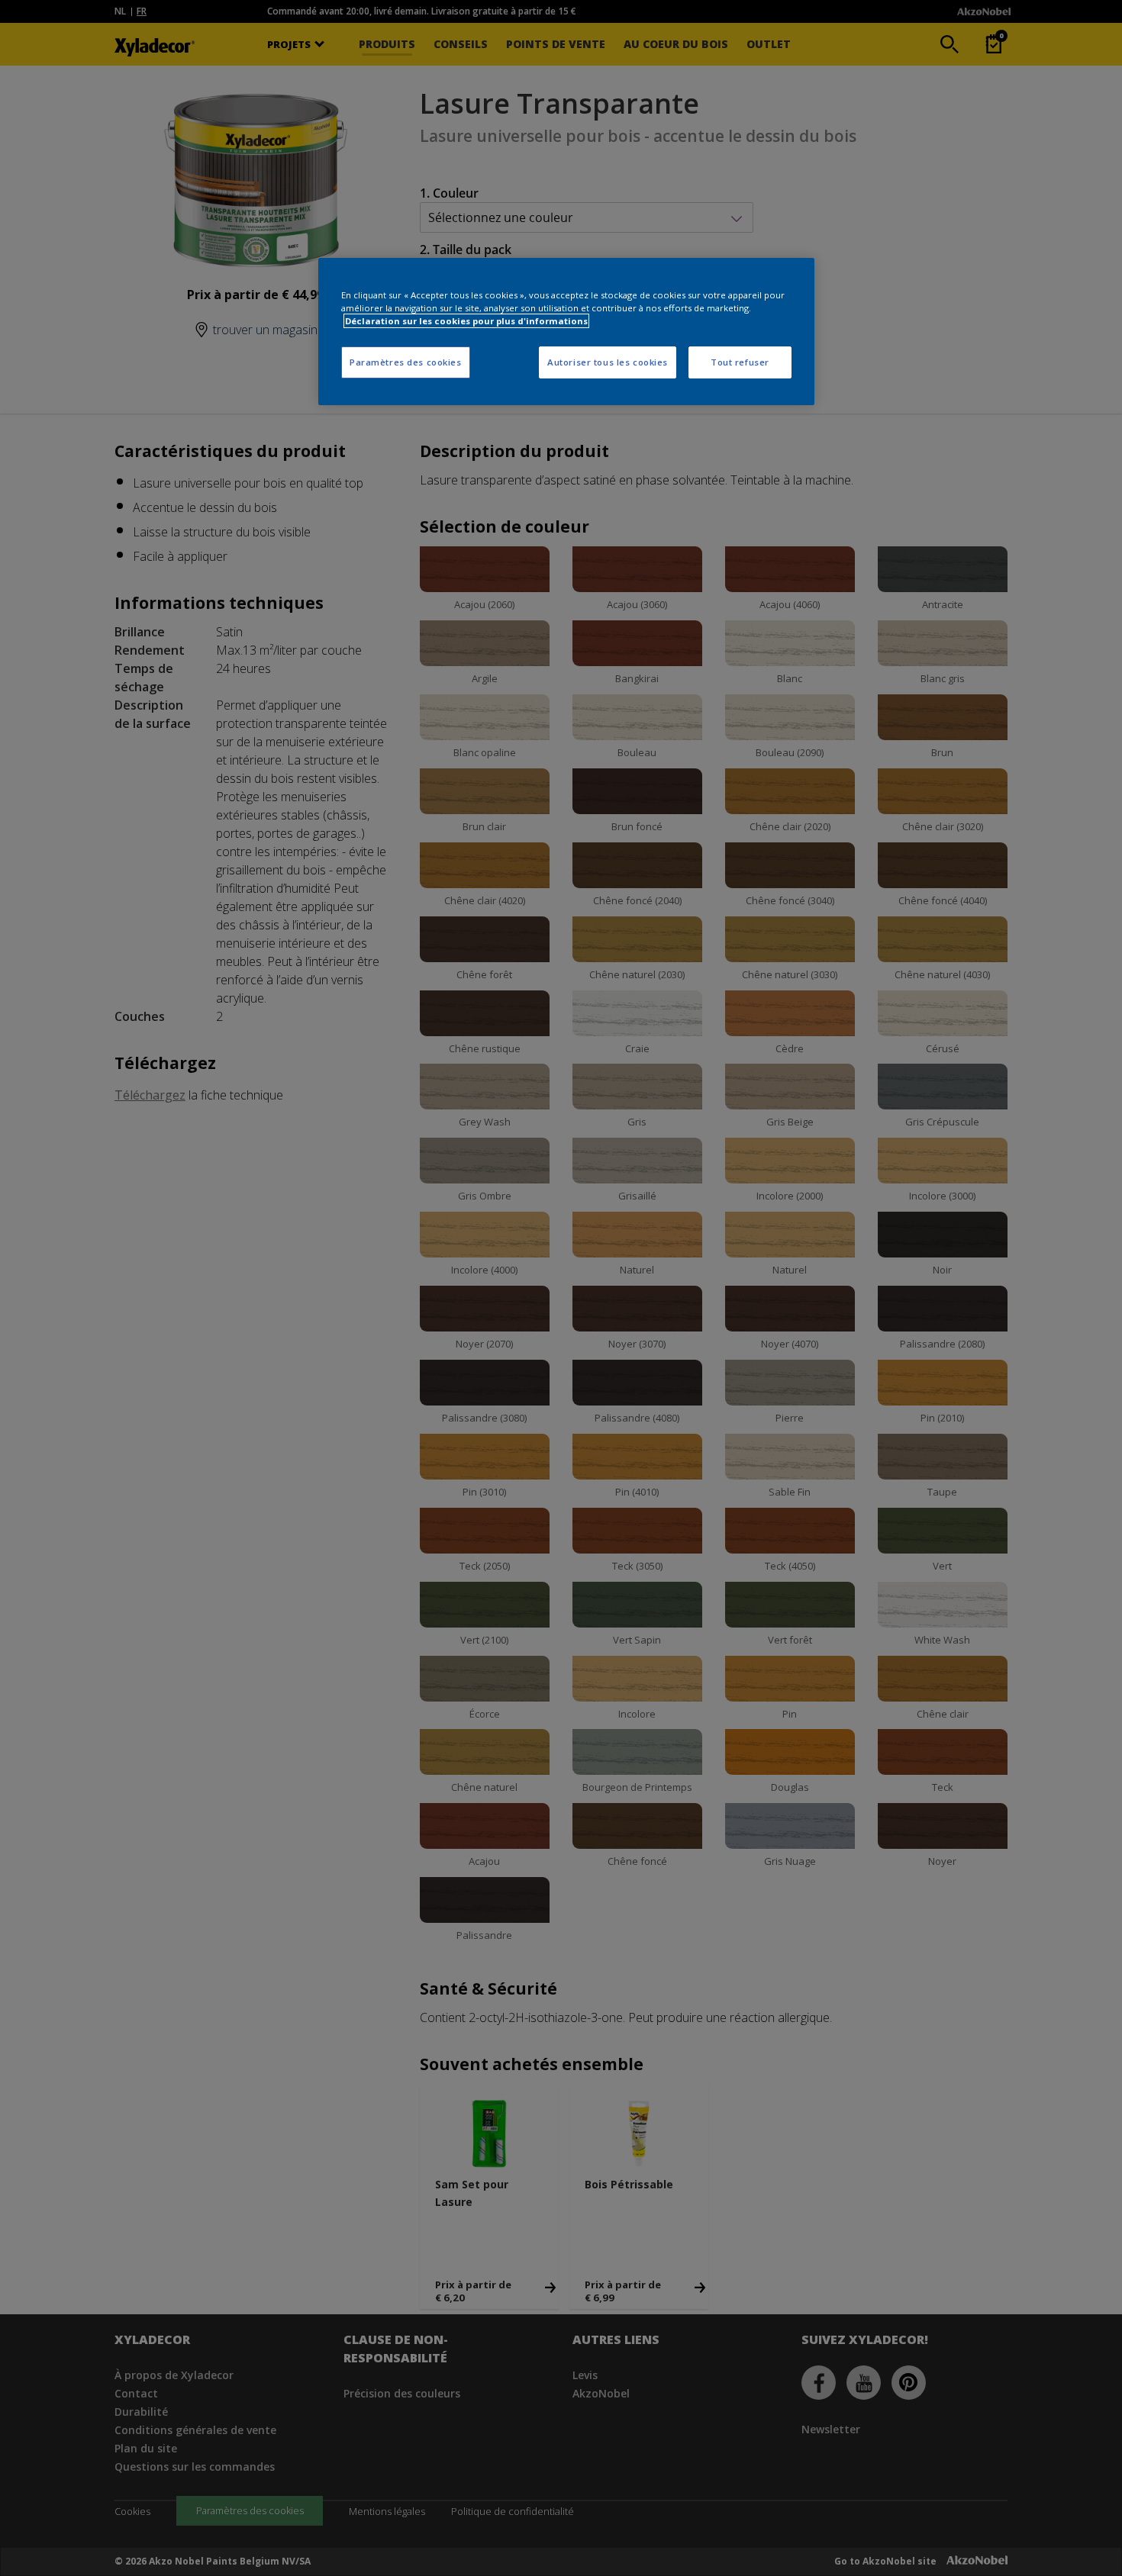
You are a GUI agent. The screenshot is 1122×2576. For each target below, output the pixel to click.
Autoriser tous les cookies (608, 362)
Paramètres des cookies (406, 362)
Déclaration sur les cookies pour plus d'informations (466, 321)
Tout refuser (740, 362)
